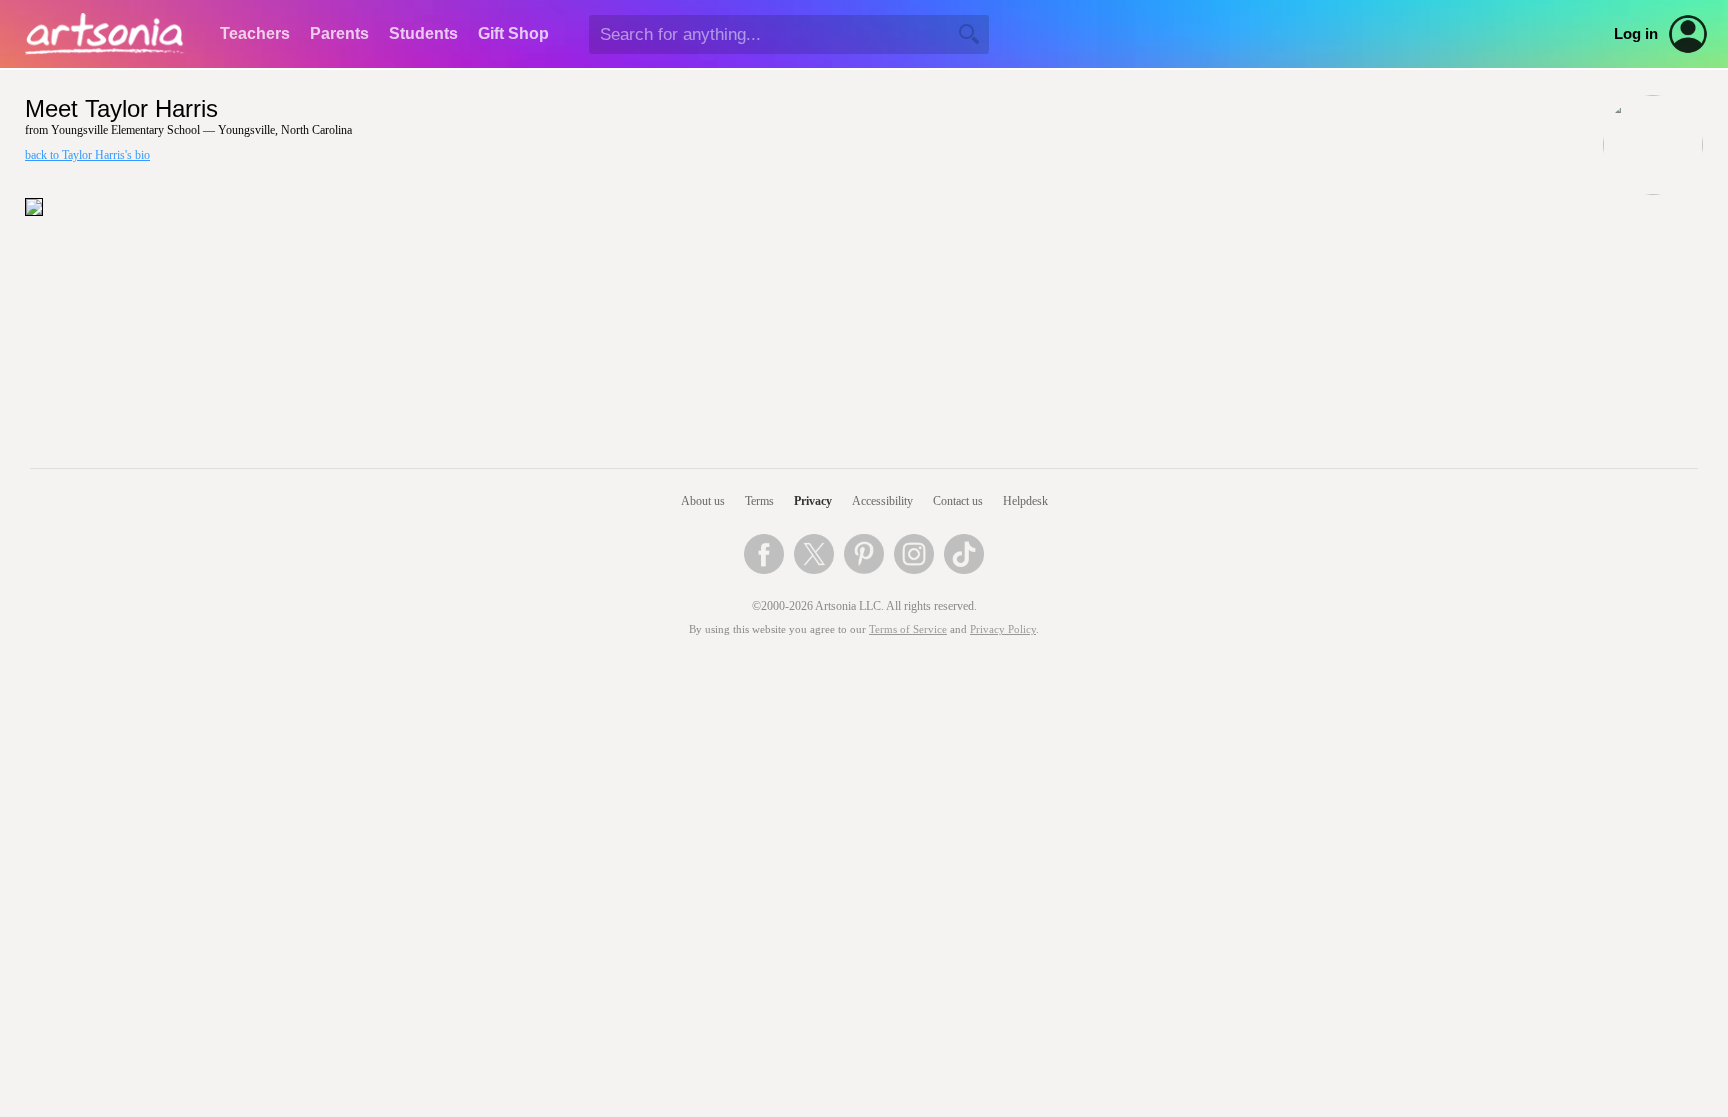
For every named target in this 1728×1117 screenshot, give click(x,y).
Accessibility (882, 501)
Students (423, 33)
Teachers (255, 33)
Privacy (813, 501)
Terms (759, 501)
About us (703, 501)
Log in (1636, 34)
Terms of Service (908, 629)
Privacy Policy (1003, 629)
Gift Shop (513, 33)
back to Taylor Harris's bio (87, 155)
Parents (339, 33)
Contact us (958, 501)
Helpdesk (1025, 501)
